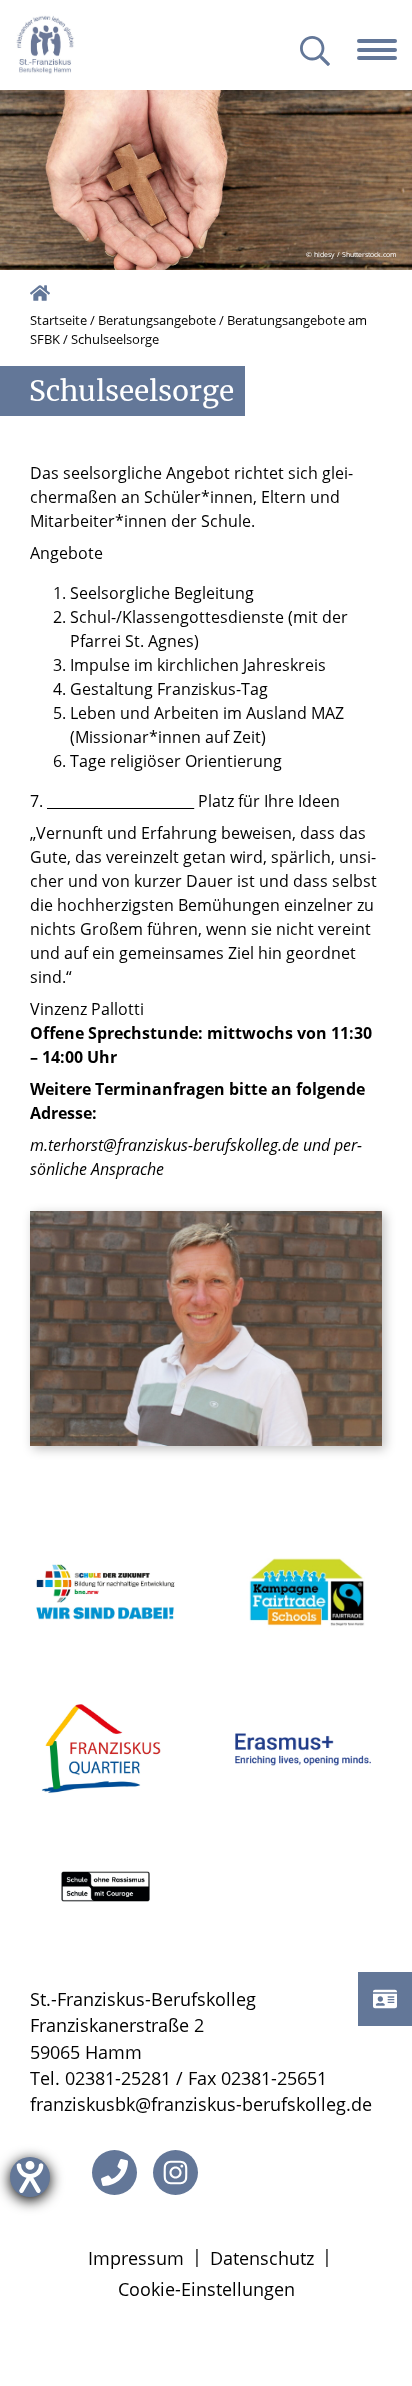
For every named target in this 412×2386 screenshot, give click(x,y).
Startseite (58, 320)
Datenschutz (262, 2258)
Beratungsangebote (157, 320)
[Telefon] (114, 2172)
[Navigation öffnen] (384, 50)
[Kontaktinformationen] (385, 1999)
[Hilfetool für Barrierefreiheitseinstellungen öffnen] (30, 2177)
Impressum (136, 2258)
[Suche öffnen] (315, 52)
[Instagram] (175, 2172)
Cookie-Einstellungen (206, 2289)
